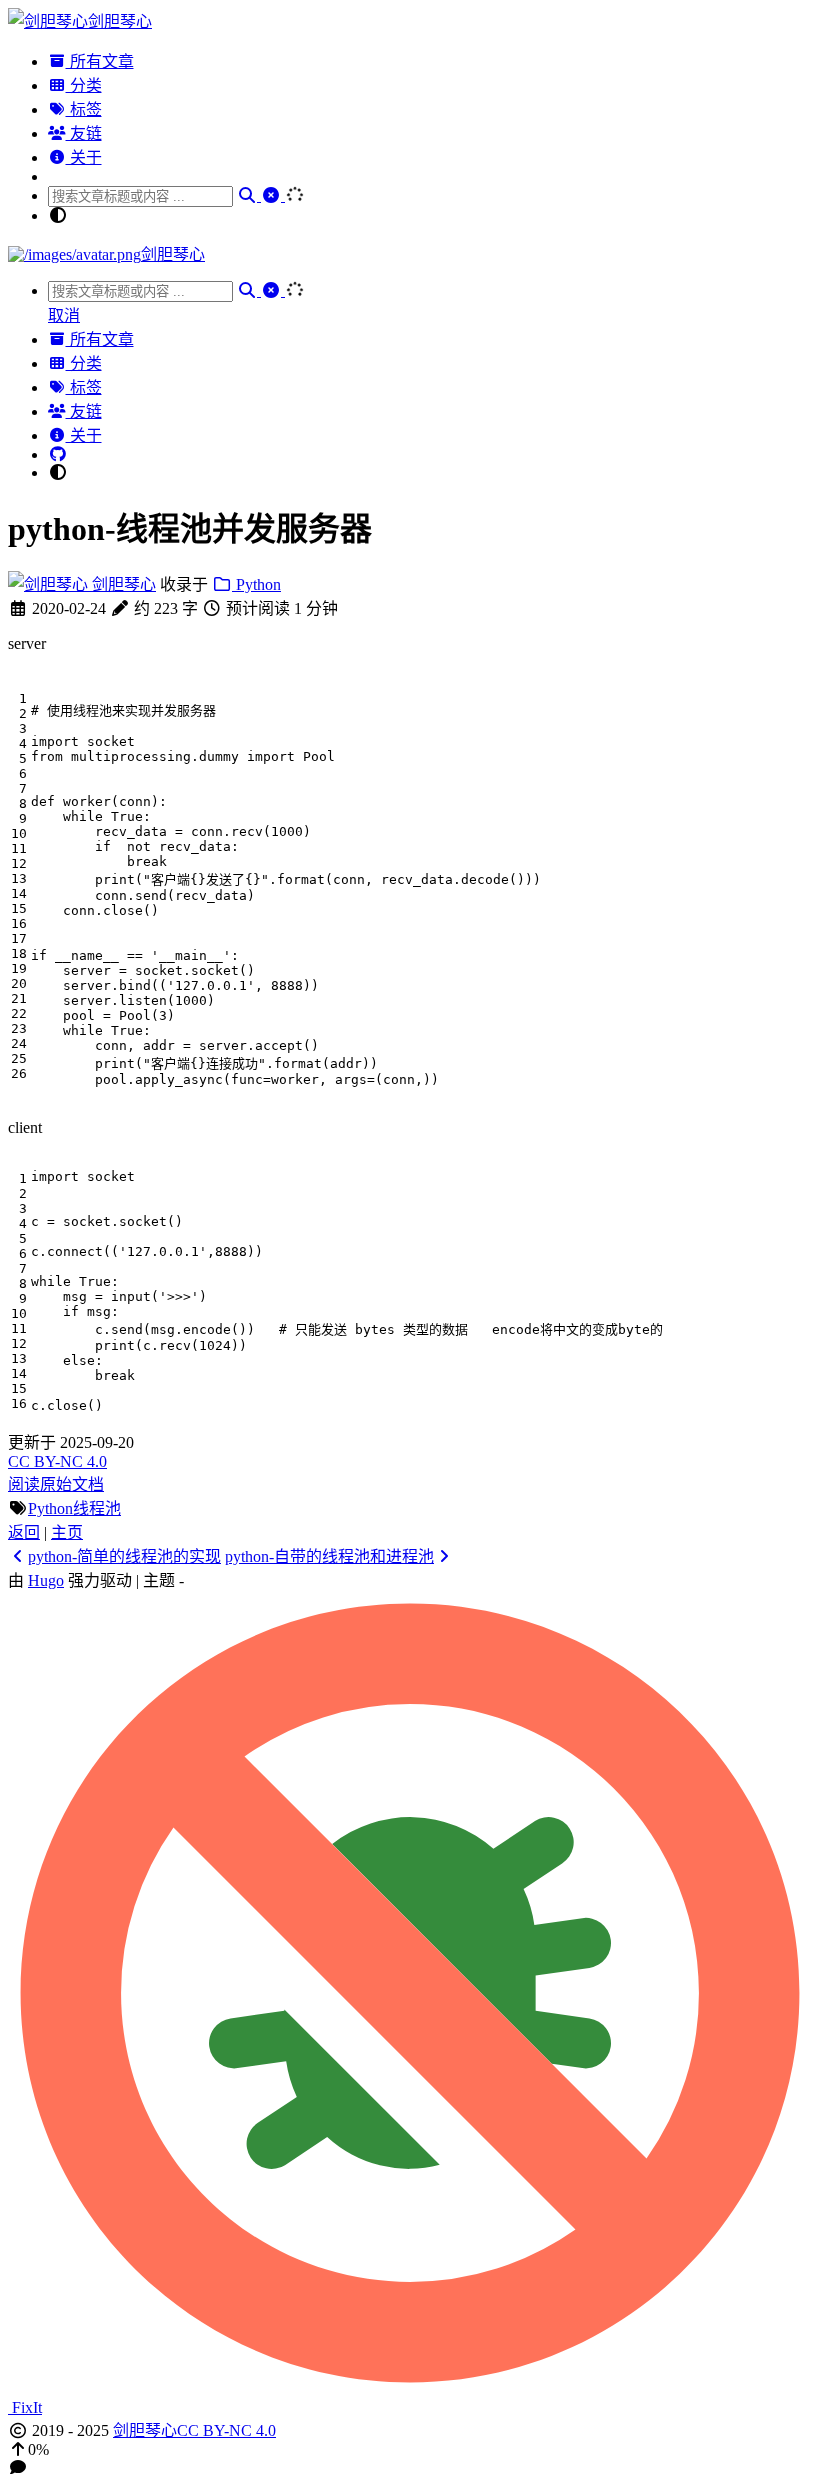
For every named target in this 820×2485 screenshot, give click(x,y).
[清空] (273, 195)
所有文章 (100, 61)
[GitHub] (58, 454)
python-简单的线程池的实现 (124, 1556)
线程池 (97, 1508)
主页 (67, 1532)
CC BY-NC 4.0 (57, 1461)
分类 (84, 85)
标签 (84, 109)
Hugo (46, 1580)
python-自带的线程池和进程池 (329, 1556)
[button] (410, 2450)
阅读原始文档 (56, 1484)
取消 (64, 315)
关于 (84, 157)
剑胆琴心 (122, 584)
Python (256, 584)
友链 (84, 133)
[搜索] (249, 195)
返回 (24, 1532)
